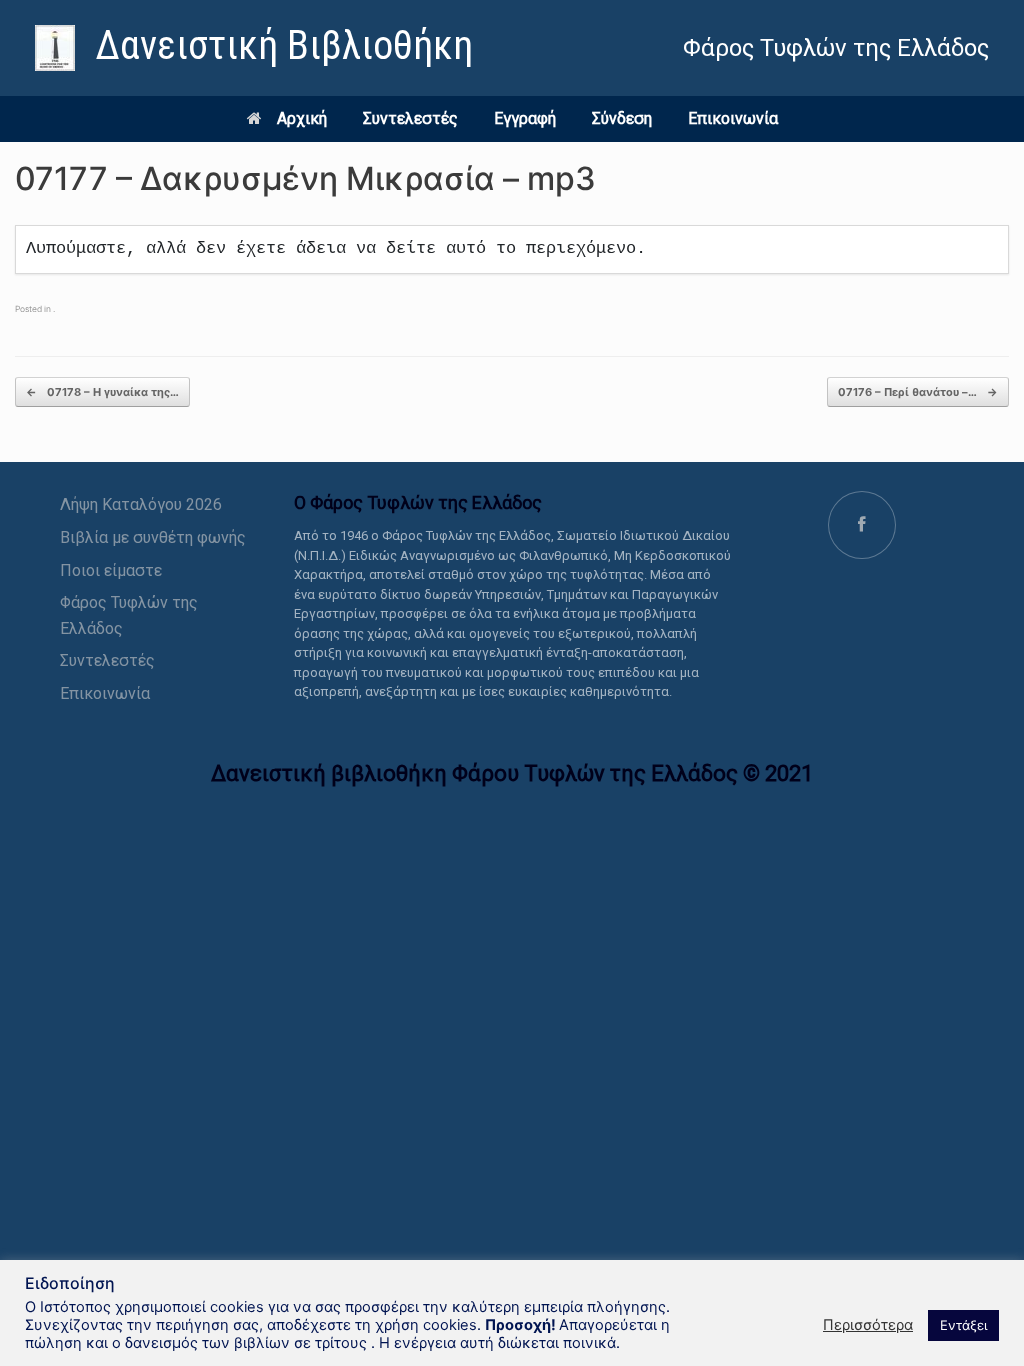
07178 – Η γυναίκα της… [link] (102, 392)
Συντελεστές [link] (410, 118)
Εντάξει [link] (963, 1325)
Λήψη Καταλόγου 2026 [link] (141, 504)
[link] (254, 48)
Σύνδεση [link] (622, 118)
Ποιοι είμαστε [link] (111, 570)
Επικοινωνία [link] (733, 118)
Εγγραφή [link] (525, 118)
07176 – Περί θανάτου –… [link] (918, 392)
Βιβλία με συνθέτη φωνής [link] (153, 537)
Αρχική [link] (302, 118)
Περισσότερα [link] (868, 1325)
